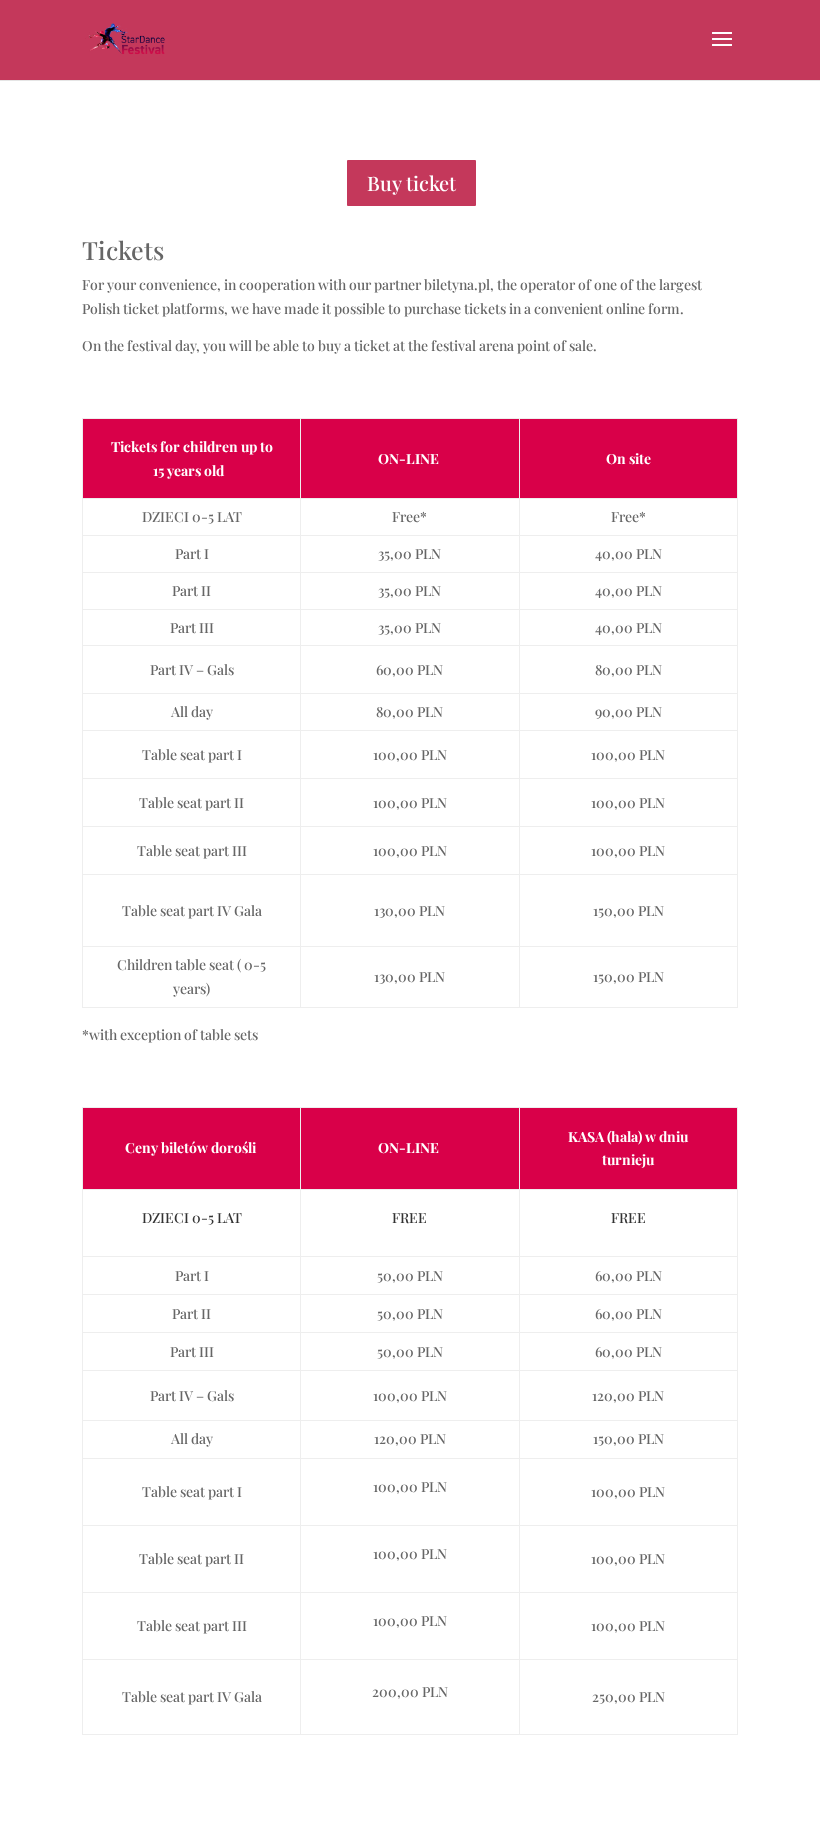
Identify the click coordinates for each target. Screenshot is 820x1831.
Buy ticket (411, 182)
